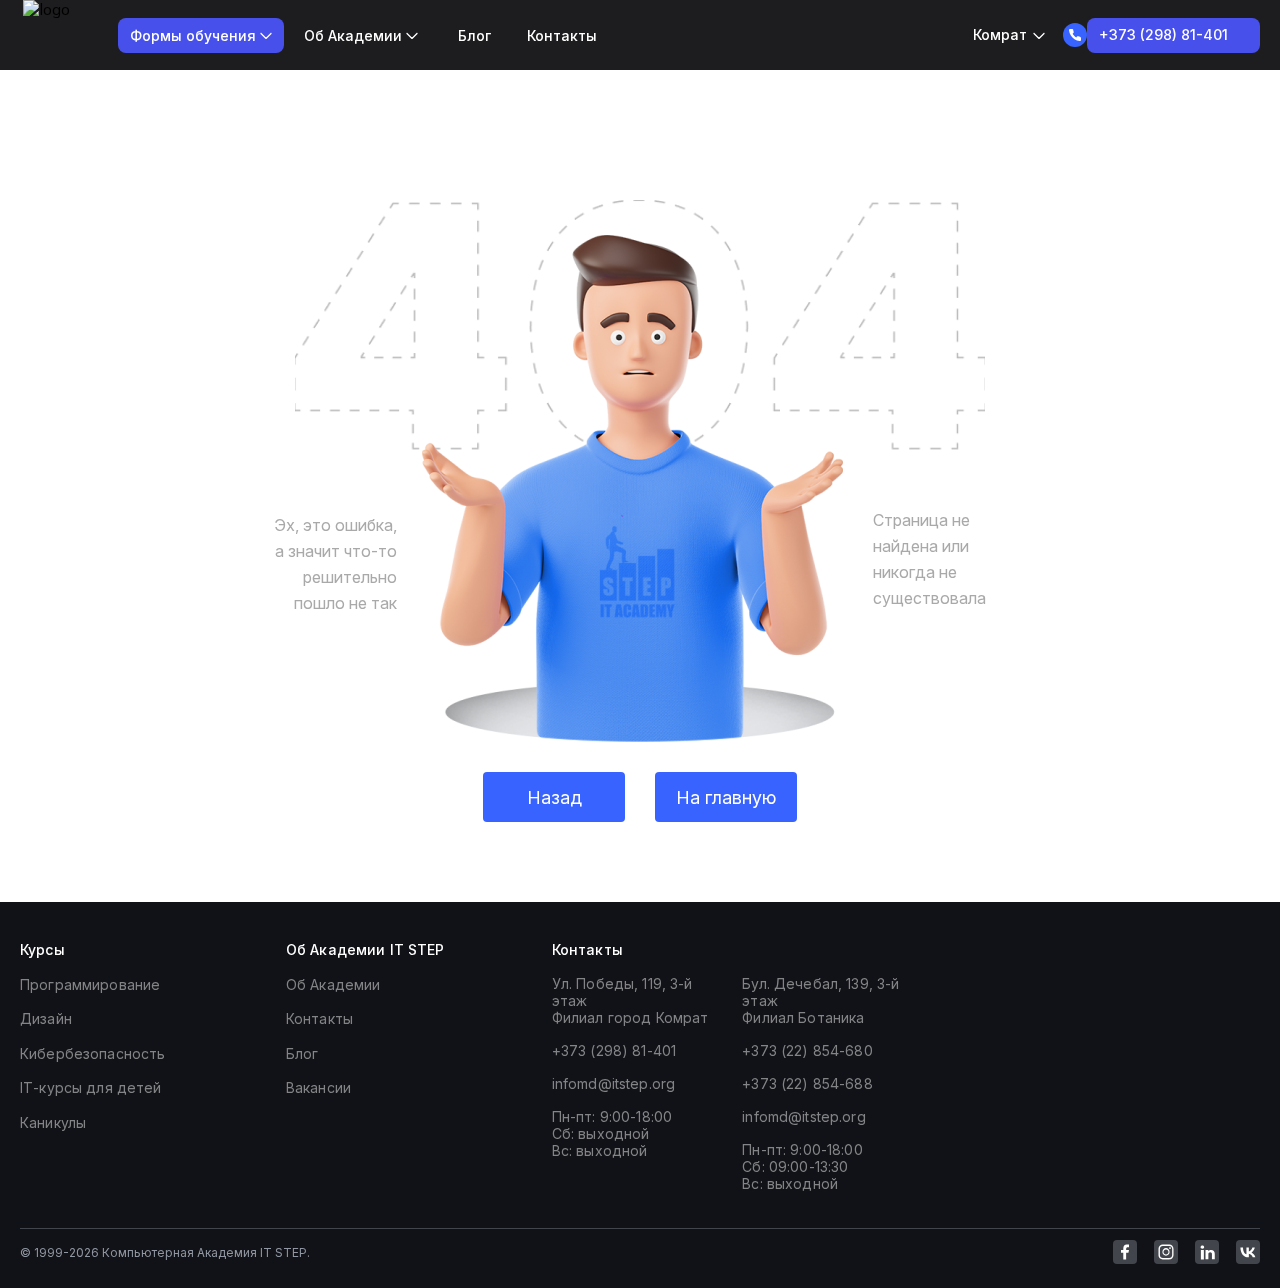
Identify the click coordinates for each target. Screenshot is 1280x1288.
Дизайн (46, 1018)
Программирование (90, 984)
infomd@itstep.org (613, 1083)
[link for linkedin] (1207, 1252)
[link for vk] (1248, 1252)
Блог (474, 35)
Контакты (562, 35)
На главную (726, 797)
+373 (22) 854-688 (807, 1083)
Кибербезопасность (92, 1053)
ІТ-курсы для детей (91, 1087)
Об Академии (333, 984)
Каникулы (53, 1122)
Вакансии (318, 1087)
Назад (554, 797)
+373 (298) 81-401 (614, 1050)
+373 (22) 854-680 (807, 1050)
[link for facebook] (1125, 1252)
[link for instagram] (1166, 1252)
